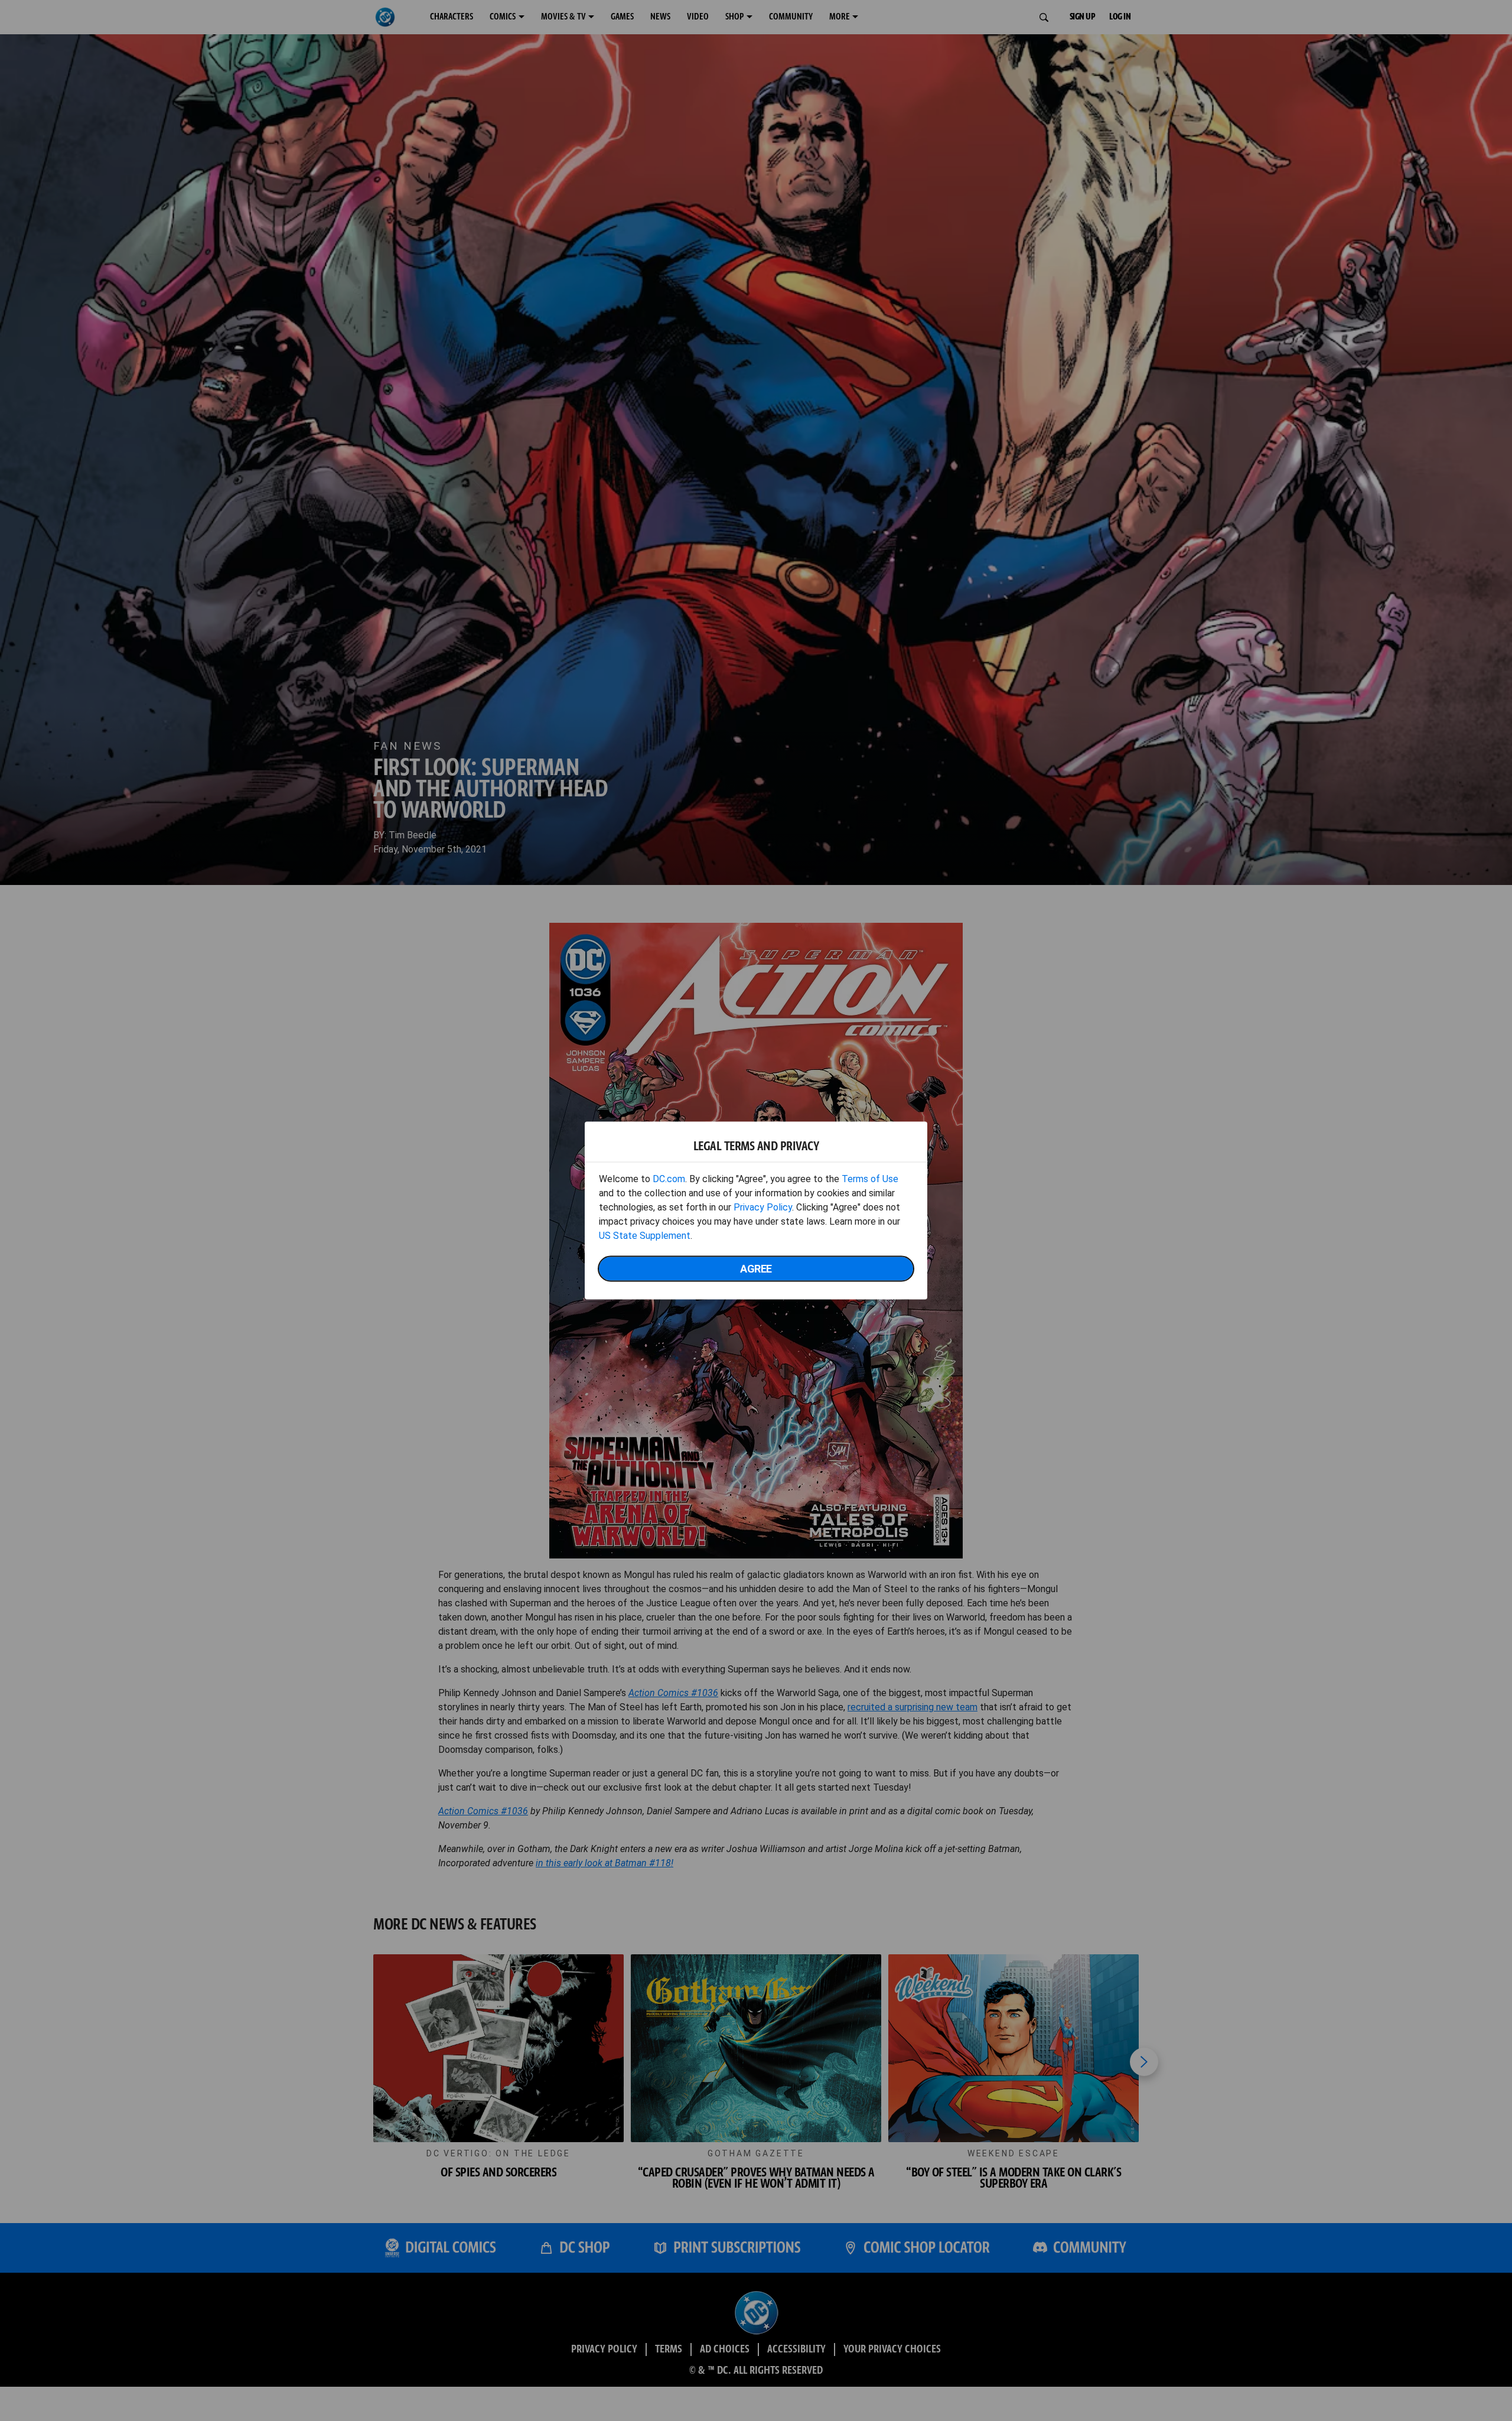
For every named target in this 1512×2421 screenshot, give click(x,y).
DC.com (669, 1179)
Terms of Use (870, 1179)
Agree (756, 1269)
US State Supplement (645, 1236)
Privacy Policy (763, 1207)
